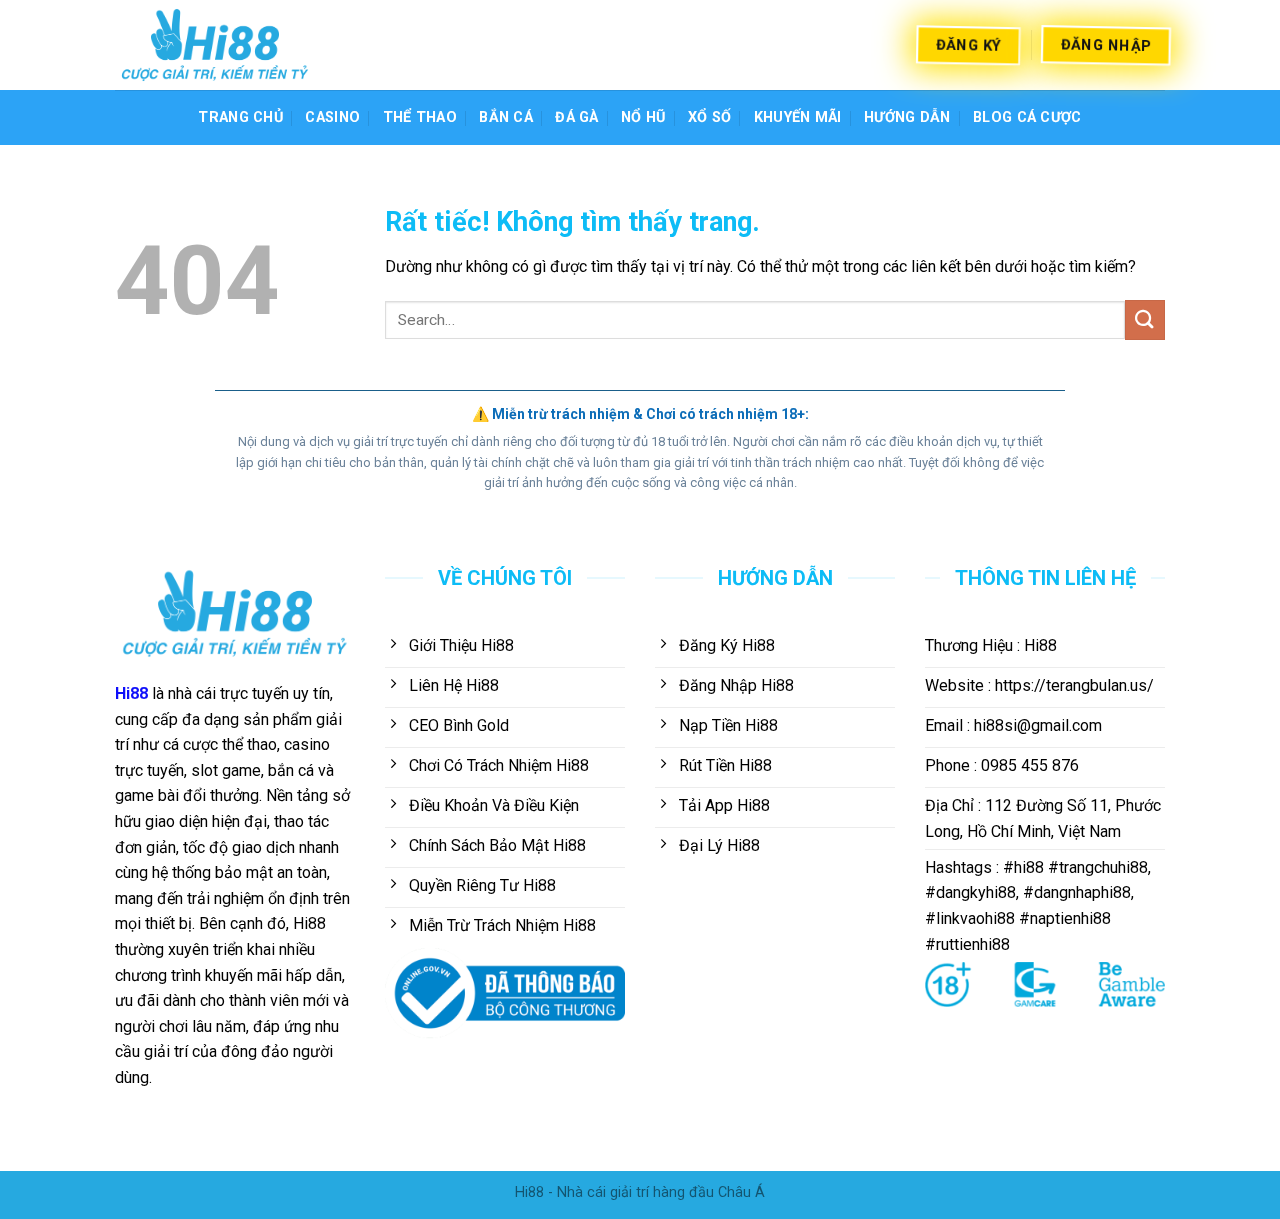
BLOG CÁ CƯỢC (1027, 117)
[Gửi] (1145, 319)
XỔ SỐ (709, 117)
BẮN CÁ (506, 117)
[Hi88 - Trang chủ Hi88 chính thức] (215, 45)
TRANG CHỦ (240, 117)
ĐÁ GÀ (576, 117)
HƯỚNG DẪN (907, 117)
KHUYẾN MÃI (798, 117)
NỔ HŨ (643, 117)
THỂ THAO (420, 117)
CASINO (332, 117)
